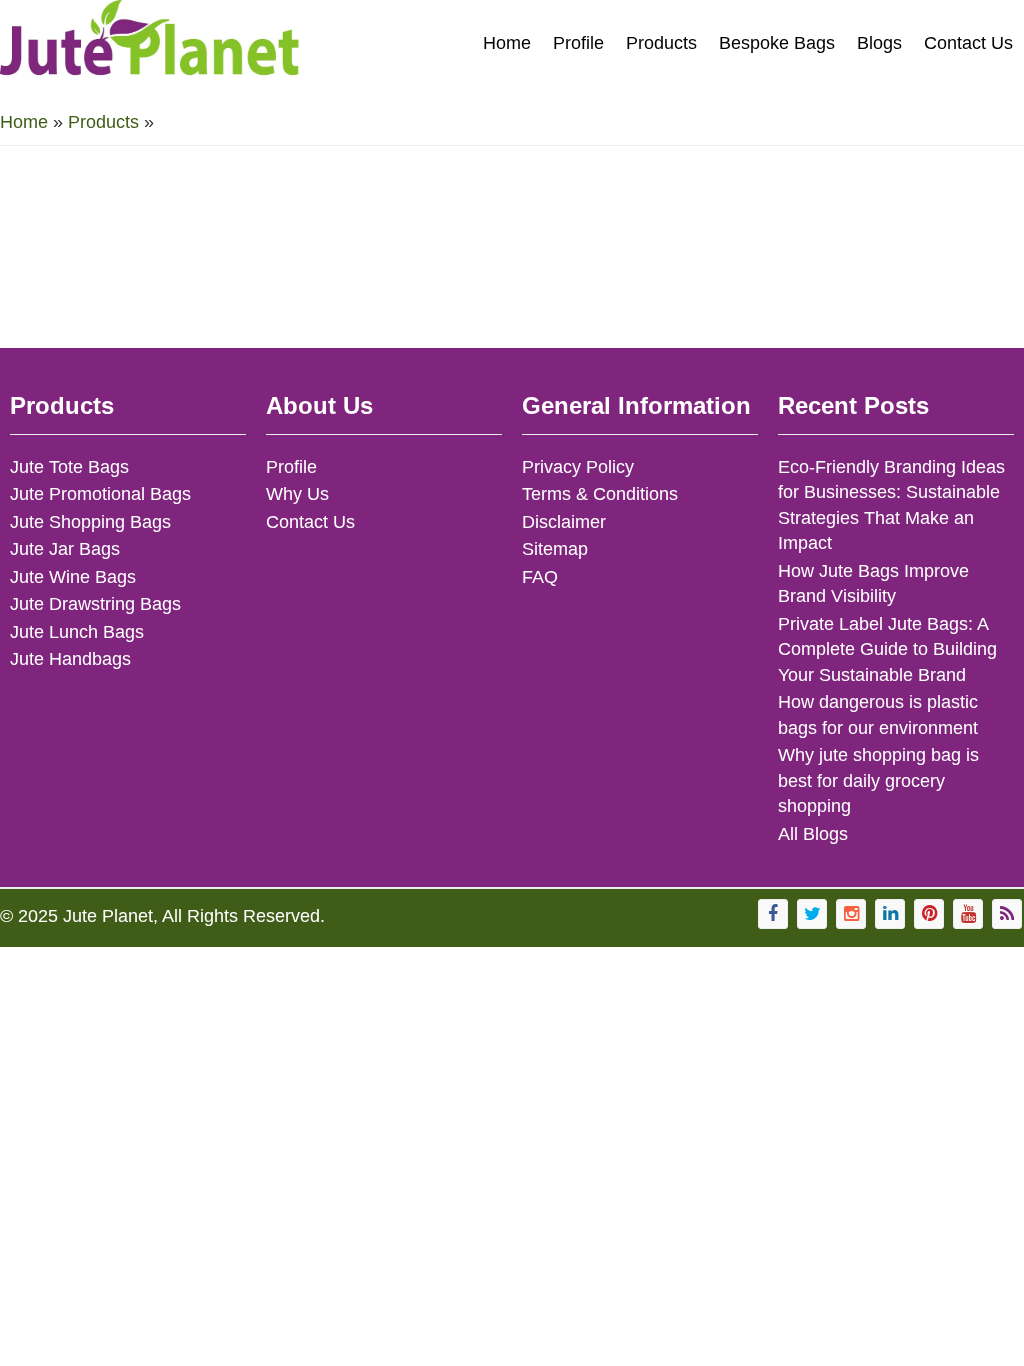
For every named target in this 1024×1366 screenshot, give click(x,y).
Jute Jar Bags (65, 549)
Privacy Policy (578, 467)
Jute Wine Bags (73, 577)
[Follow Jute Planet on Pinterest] (929, 914)
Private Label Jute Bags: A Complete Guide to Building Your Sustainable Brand (887, 649)
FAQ (540, 577)
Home (507, 43)
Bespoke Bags (777, 43)
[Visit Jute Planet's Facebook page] (773, 914)
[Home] (150, 46)
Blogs (879, 43)
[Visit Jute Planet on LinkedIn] (890, 914)
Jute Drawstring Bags (95, 604)
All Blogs (813, 834)
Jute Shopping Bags (90, 522)
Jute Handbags (70, 659)
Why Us (297, 494)
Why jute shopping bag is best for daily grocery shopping (878, 780)
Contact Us (968, 43)
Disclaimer (564, 522)
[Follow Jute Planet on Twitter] (812, 914)
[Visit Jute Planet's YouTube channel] (968, 914)
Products (661, 43)
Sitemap (555, 549)
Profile (578, 43)
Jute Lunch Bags (77, 632)
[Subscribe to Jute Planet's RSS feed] (1007, 914)
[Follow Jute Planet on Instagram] (851, 914)
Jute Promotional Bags (100, 494)
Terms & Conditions (600, 494)
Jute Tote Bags (69, 467)
